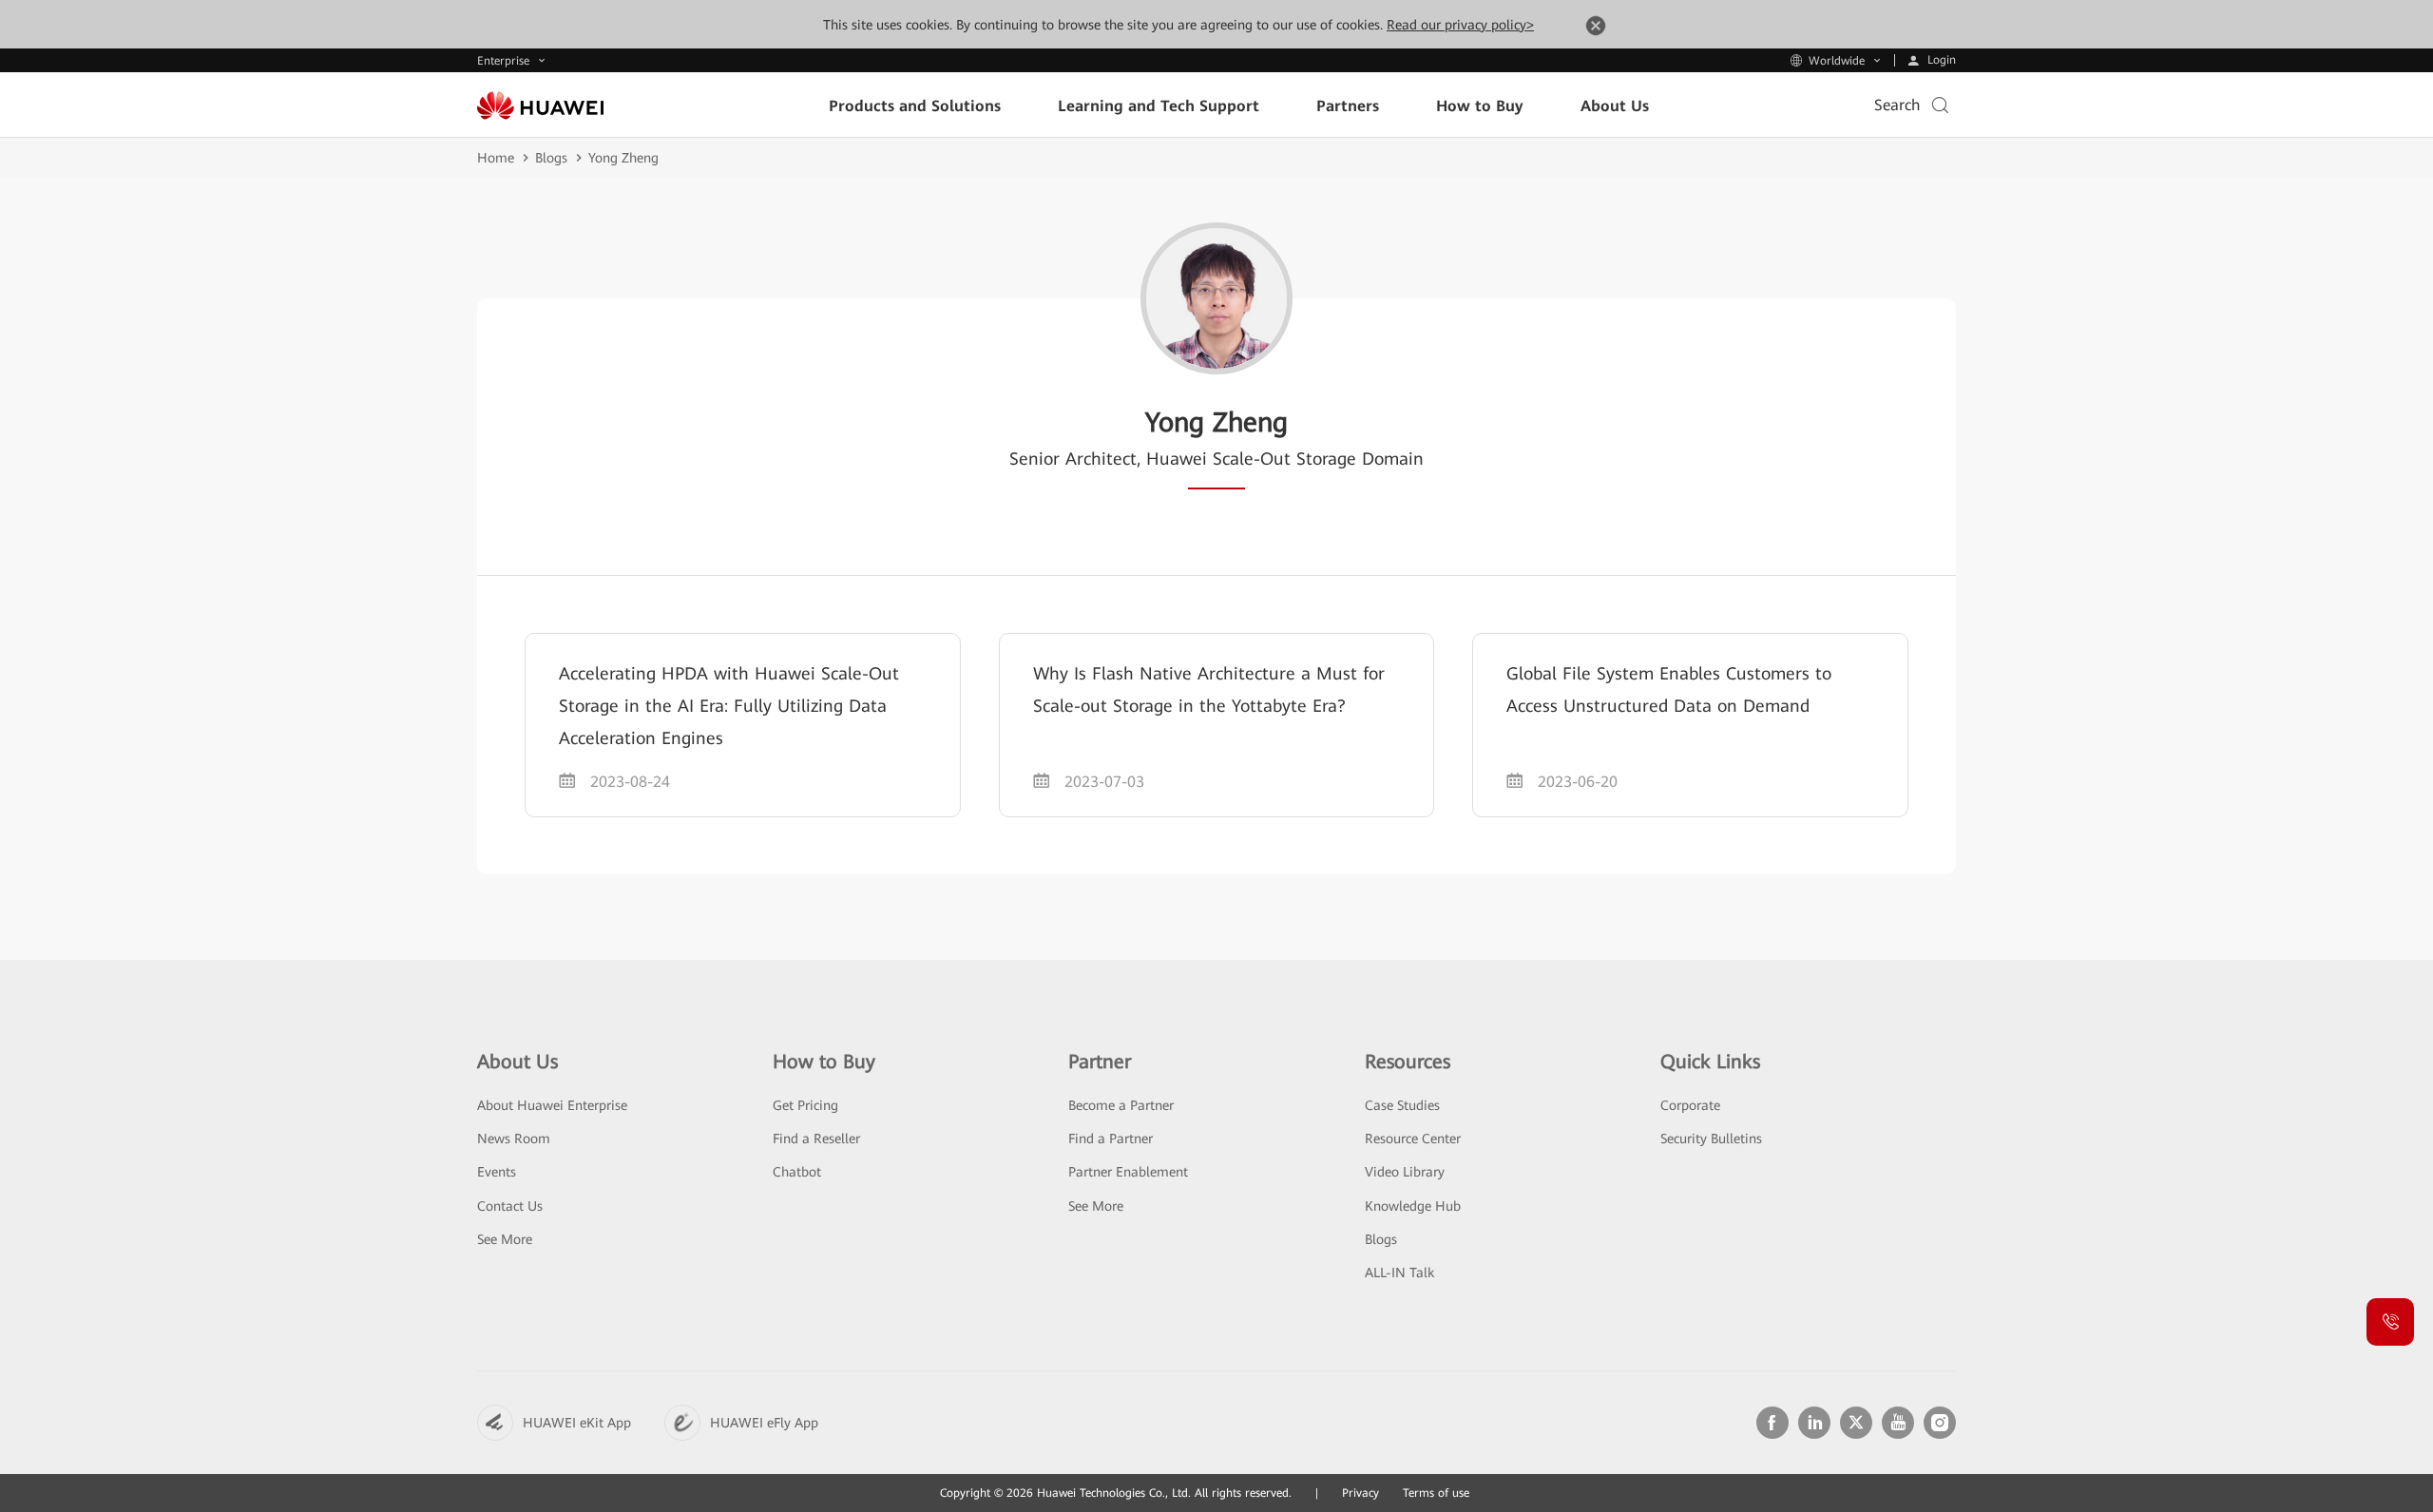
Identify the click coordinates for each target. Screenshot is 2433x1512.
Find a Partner (1111, 1139)
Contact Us (510, 1206)
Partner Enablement (1128, 1172)
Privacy (1360, 1493)
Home (496, 158)
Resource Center (1413, 1139)
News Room (514, 1139)
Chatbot (797, 1172)
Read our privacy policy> (1460, 25)
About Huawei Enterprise (552, 1105)
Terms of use (1436, 1493)
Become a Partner (1121, 1105)
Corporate (1690, 1105)
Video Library (1405, 1172)
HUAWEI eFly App (764, 1423)
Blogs (551, 158)
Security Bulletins (1711, 1139)
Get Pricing (805, 1105)
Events (497, 1172)
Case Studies (1402, 1105)
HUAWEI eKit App (577, 1423)
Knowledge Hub (1413, 1206)
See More (505, 1239)
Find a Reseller (816, 1139)
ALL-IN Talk (1399, 1273)
